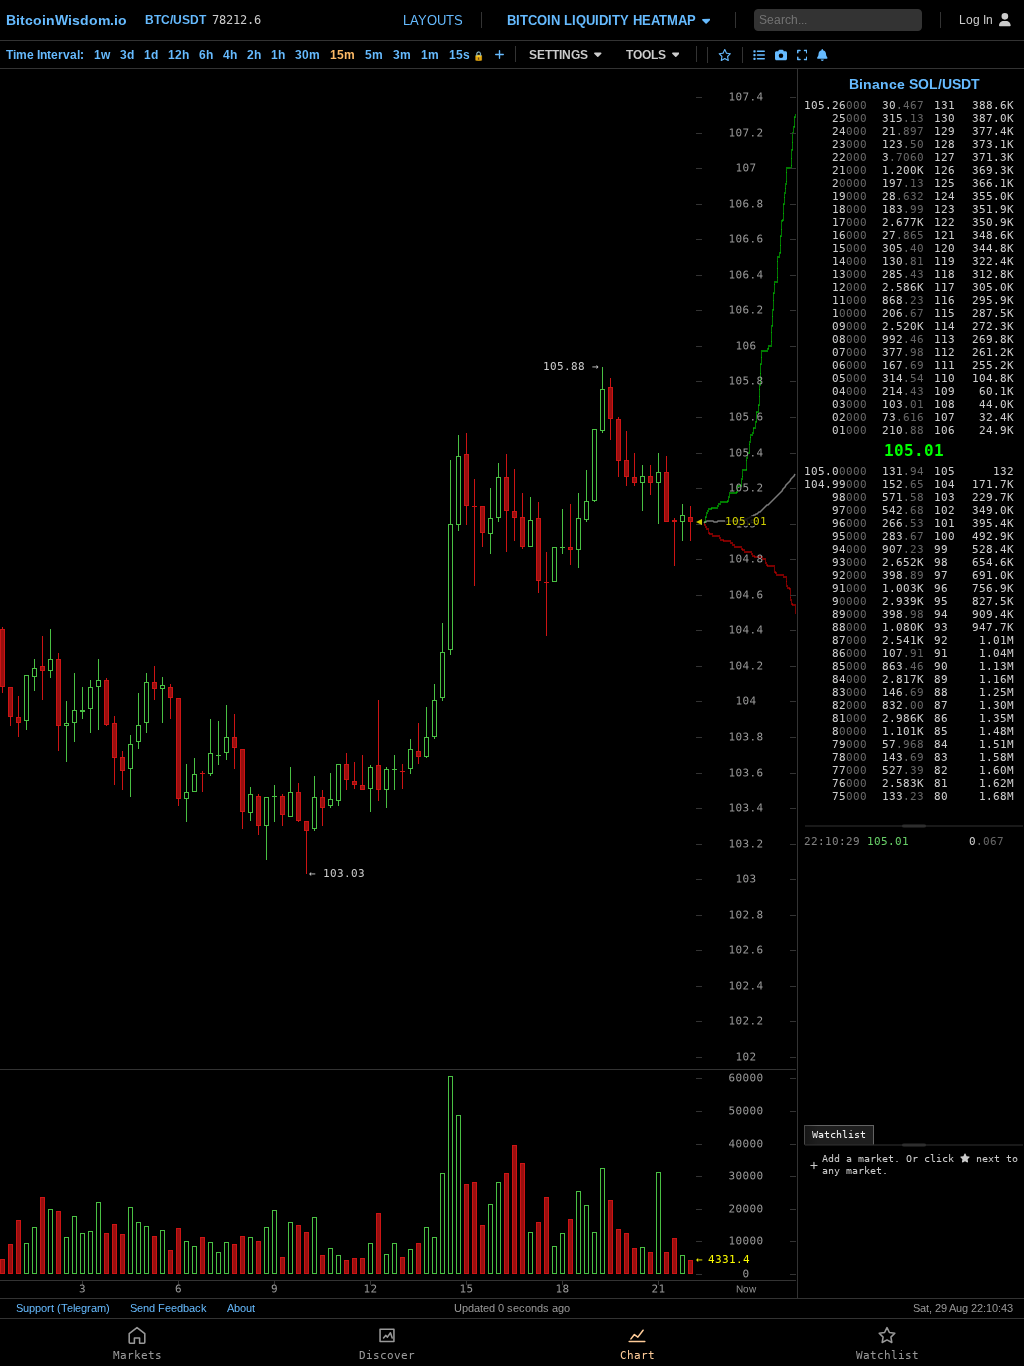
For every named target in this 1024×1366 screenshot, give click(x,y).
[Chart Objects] (759, 55)
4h (230, 55)
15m (342, 55)
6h (206, 55)
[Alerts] (822, 55)
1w (102, 55)
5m (374, 55)
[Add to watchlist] (725, 55)
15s (466, 55)
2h (254, 55)
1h (278, 55)
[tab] (839, 1135)
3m (402, 55)
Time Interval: (45, 55)
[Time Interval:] (499, 54)
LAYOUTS (433, 20)
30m (307, 55)
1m (430, 55)
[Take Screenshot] (781, 55)
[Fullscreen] (802, 55)
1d (151, 55)
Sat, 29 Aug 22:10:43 (963, 1308)
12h (178, 55)
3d (127, 55)
